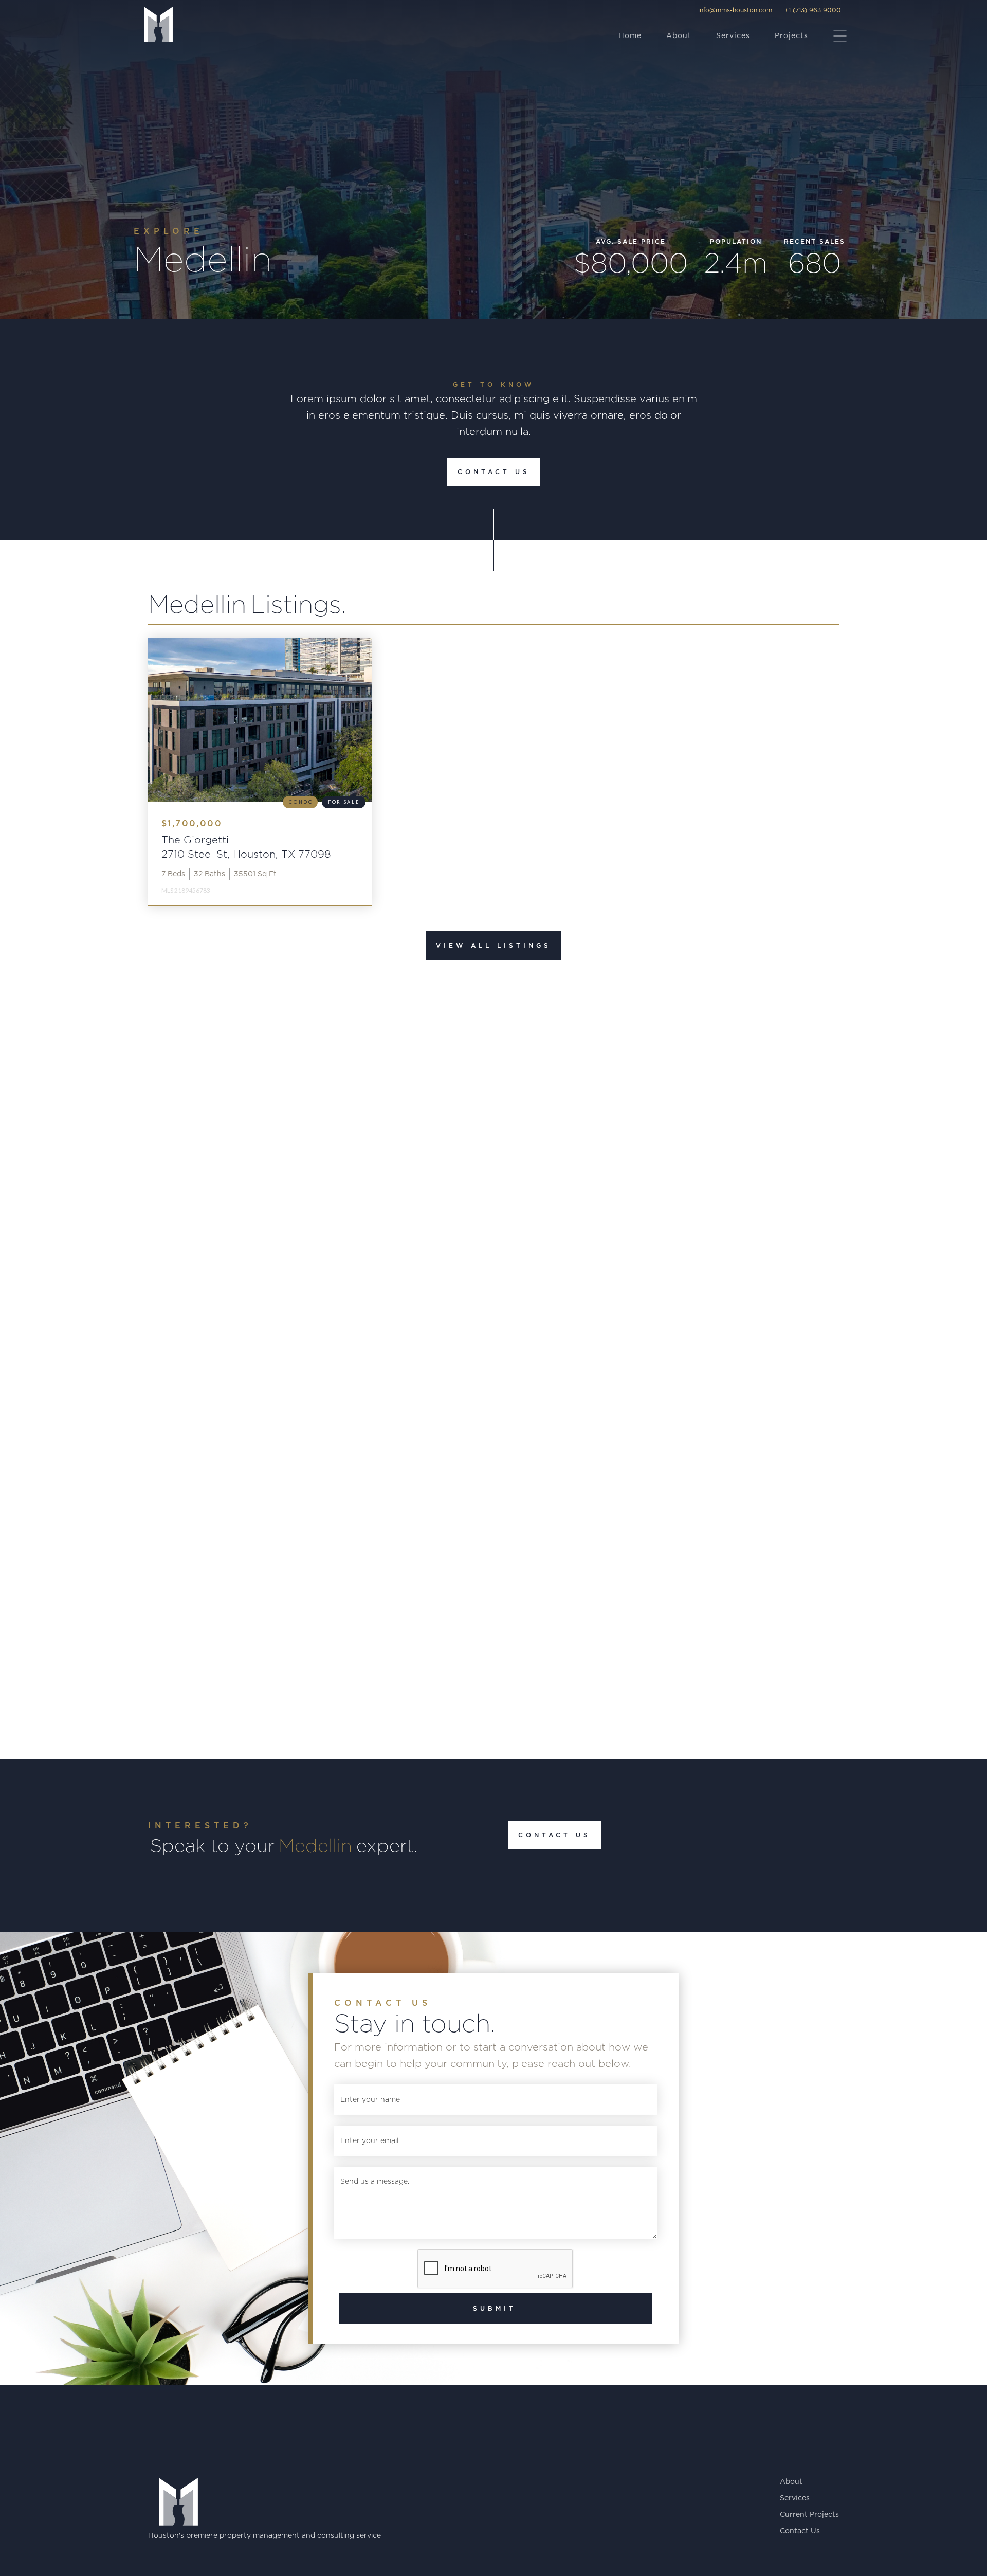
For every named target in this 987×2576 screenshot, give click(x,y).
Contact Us (494, 472)
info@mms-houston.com (735, 10)
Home (630, 36)
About (679, 36)
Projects (791, 36)
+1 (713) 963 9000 (813, 10)
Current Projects (809, 2515)
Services (733, 36)
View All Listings (493, 946)
